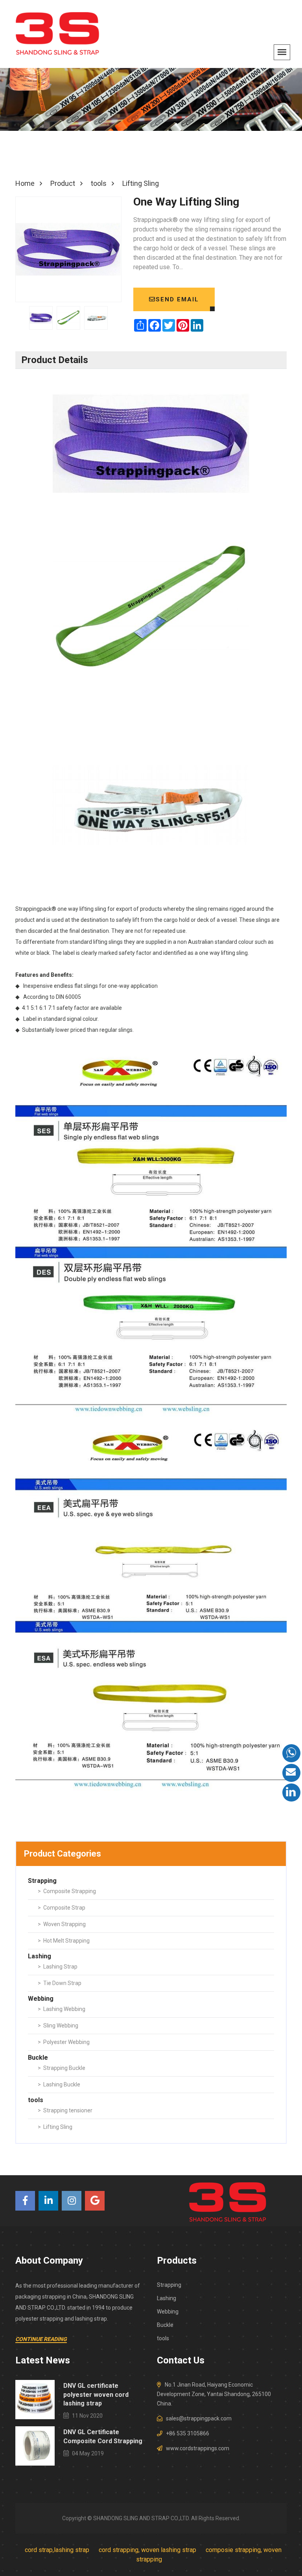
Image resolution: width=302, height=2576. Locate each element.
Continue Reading (41, 2339)
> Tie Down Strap (60, 1983)
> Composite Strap (62, 1908)
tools (163, 2338)
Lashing (167, 2298)
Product (63, 183)
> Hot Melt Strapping (64, 1941)
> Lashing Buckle (59, 2084)
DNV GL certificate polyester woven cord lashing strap (96, 2394)
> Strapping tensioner (65, 2110)
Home (25, 183)
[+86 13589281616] (291, 1753)
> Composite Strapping (67, 1891)
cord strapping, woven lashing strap (147, 2550)
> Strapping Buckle (62, 2068)
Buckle (165, 2325)
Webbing (168, 2312)
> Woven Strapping (62, 1924)
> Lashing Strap (58, 1967)
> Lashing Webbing (62, 2009)
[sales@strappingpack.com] (291, 1773)
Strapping (169, 2285)
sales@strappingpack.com (199, 2418)
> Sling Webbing (58, 2026)
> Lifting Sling (55, 2127)
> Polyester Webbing (64, 2042)
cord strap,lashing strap (57, 2550)
